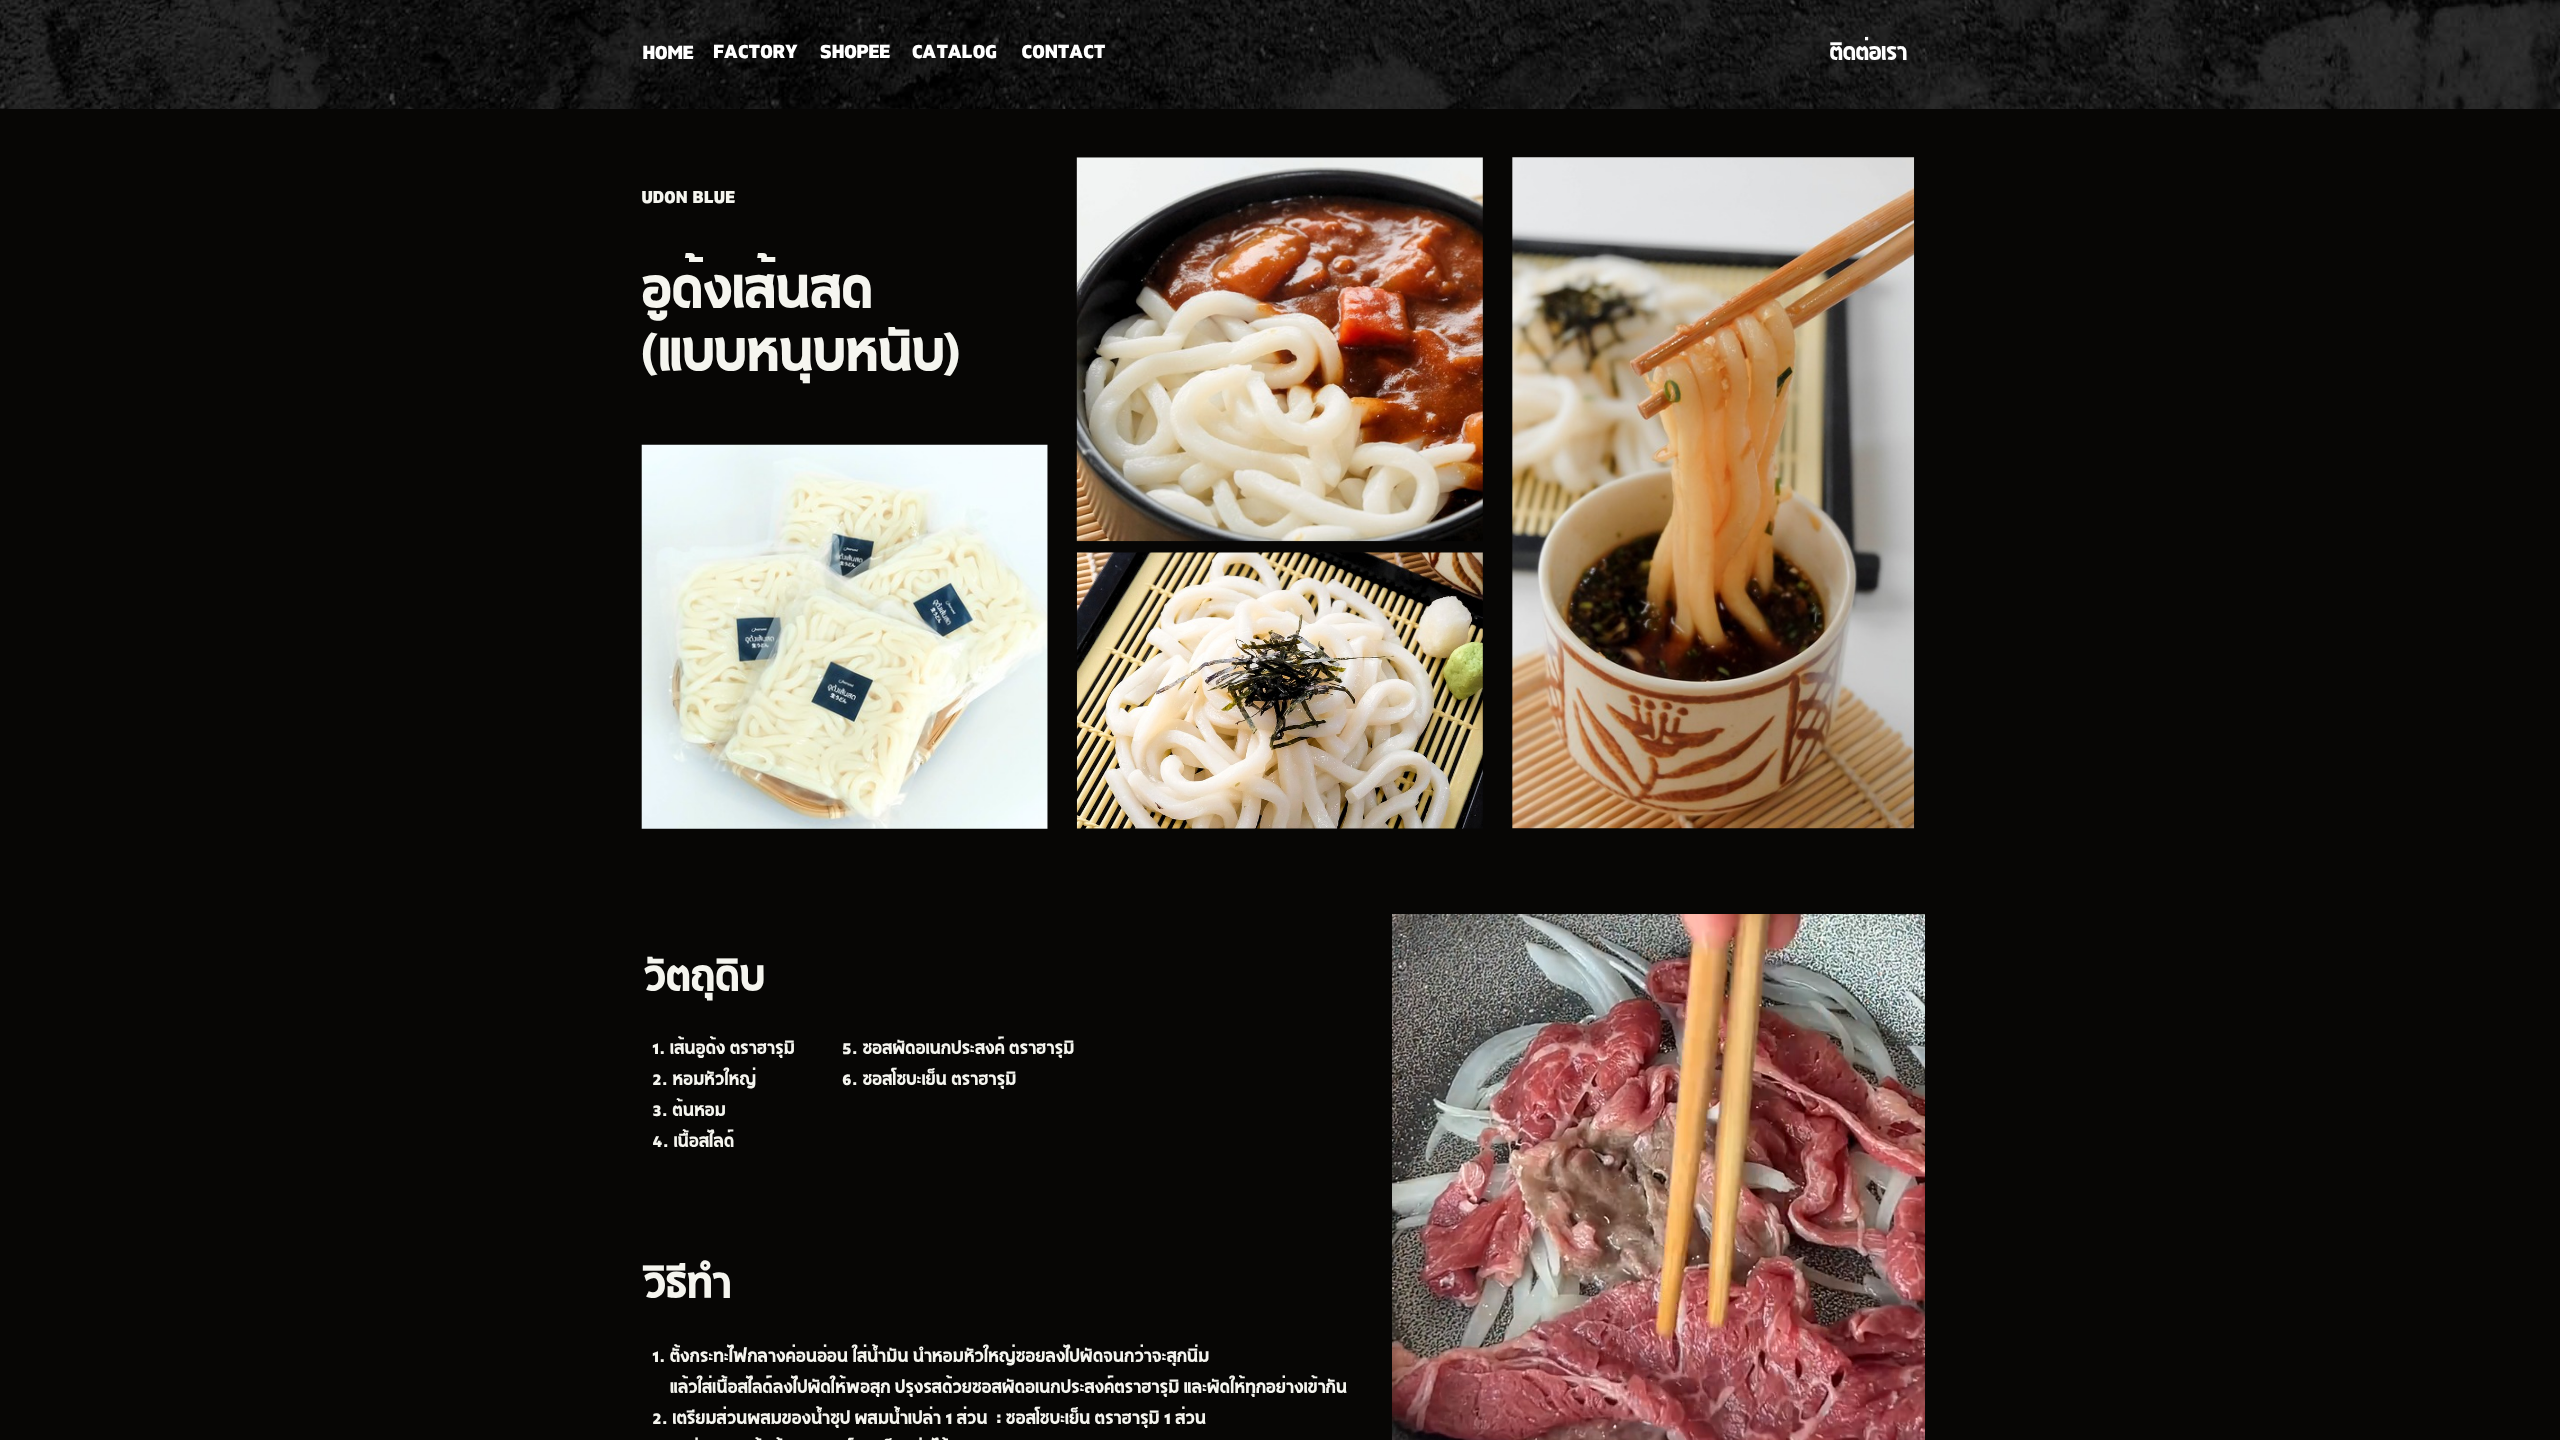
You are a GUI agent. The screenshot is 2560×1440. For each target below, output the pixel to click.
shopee (855, 54)
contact (1064, 54)
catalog (954, 54)
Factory (755, 54)
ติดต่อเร (1863, 55)
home (667, 55)
